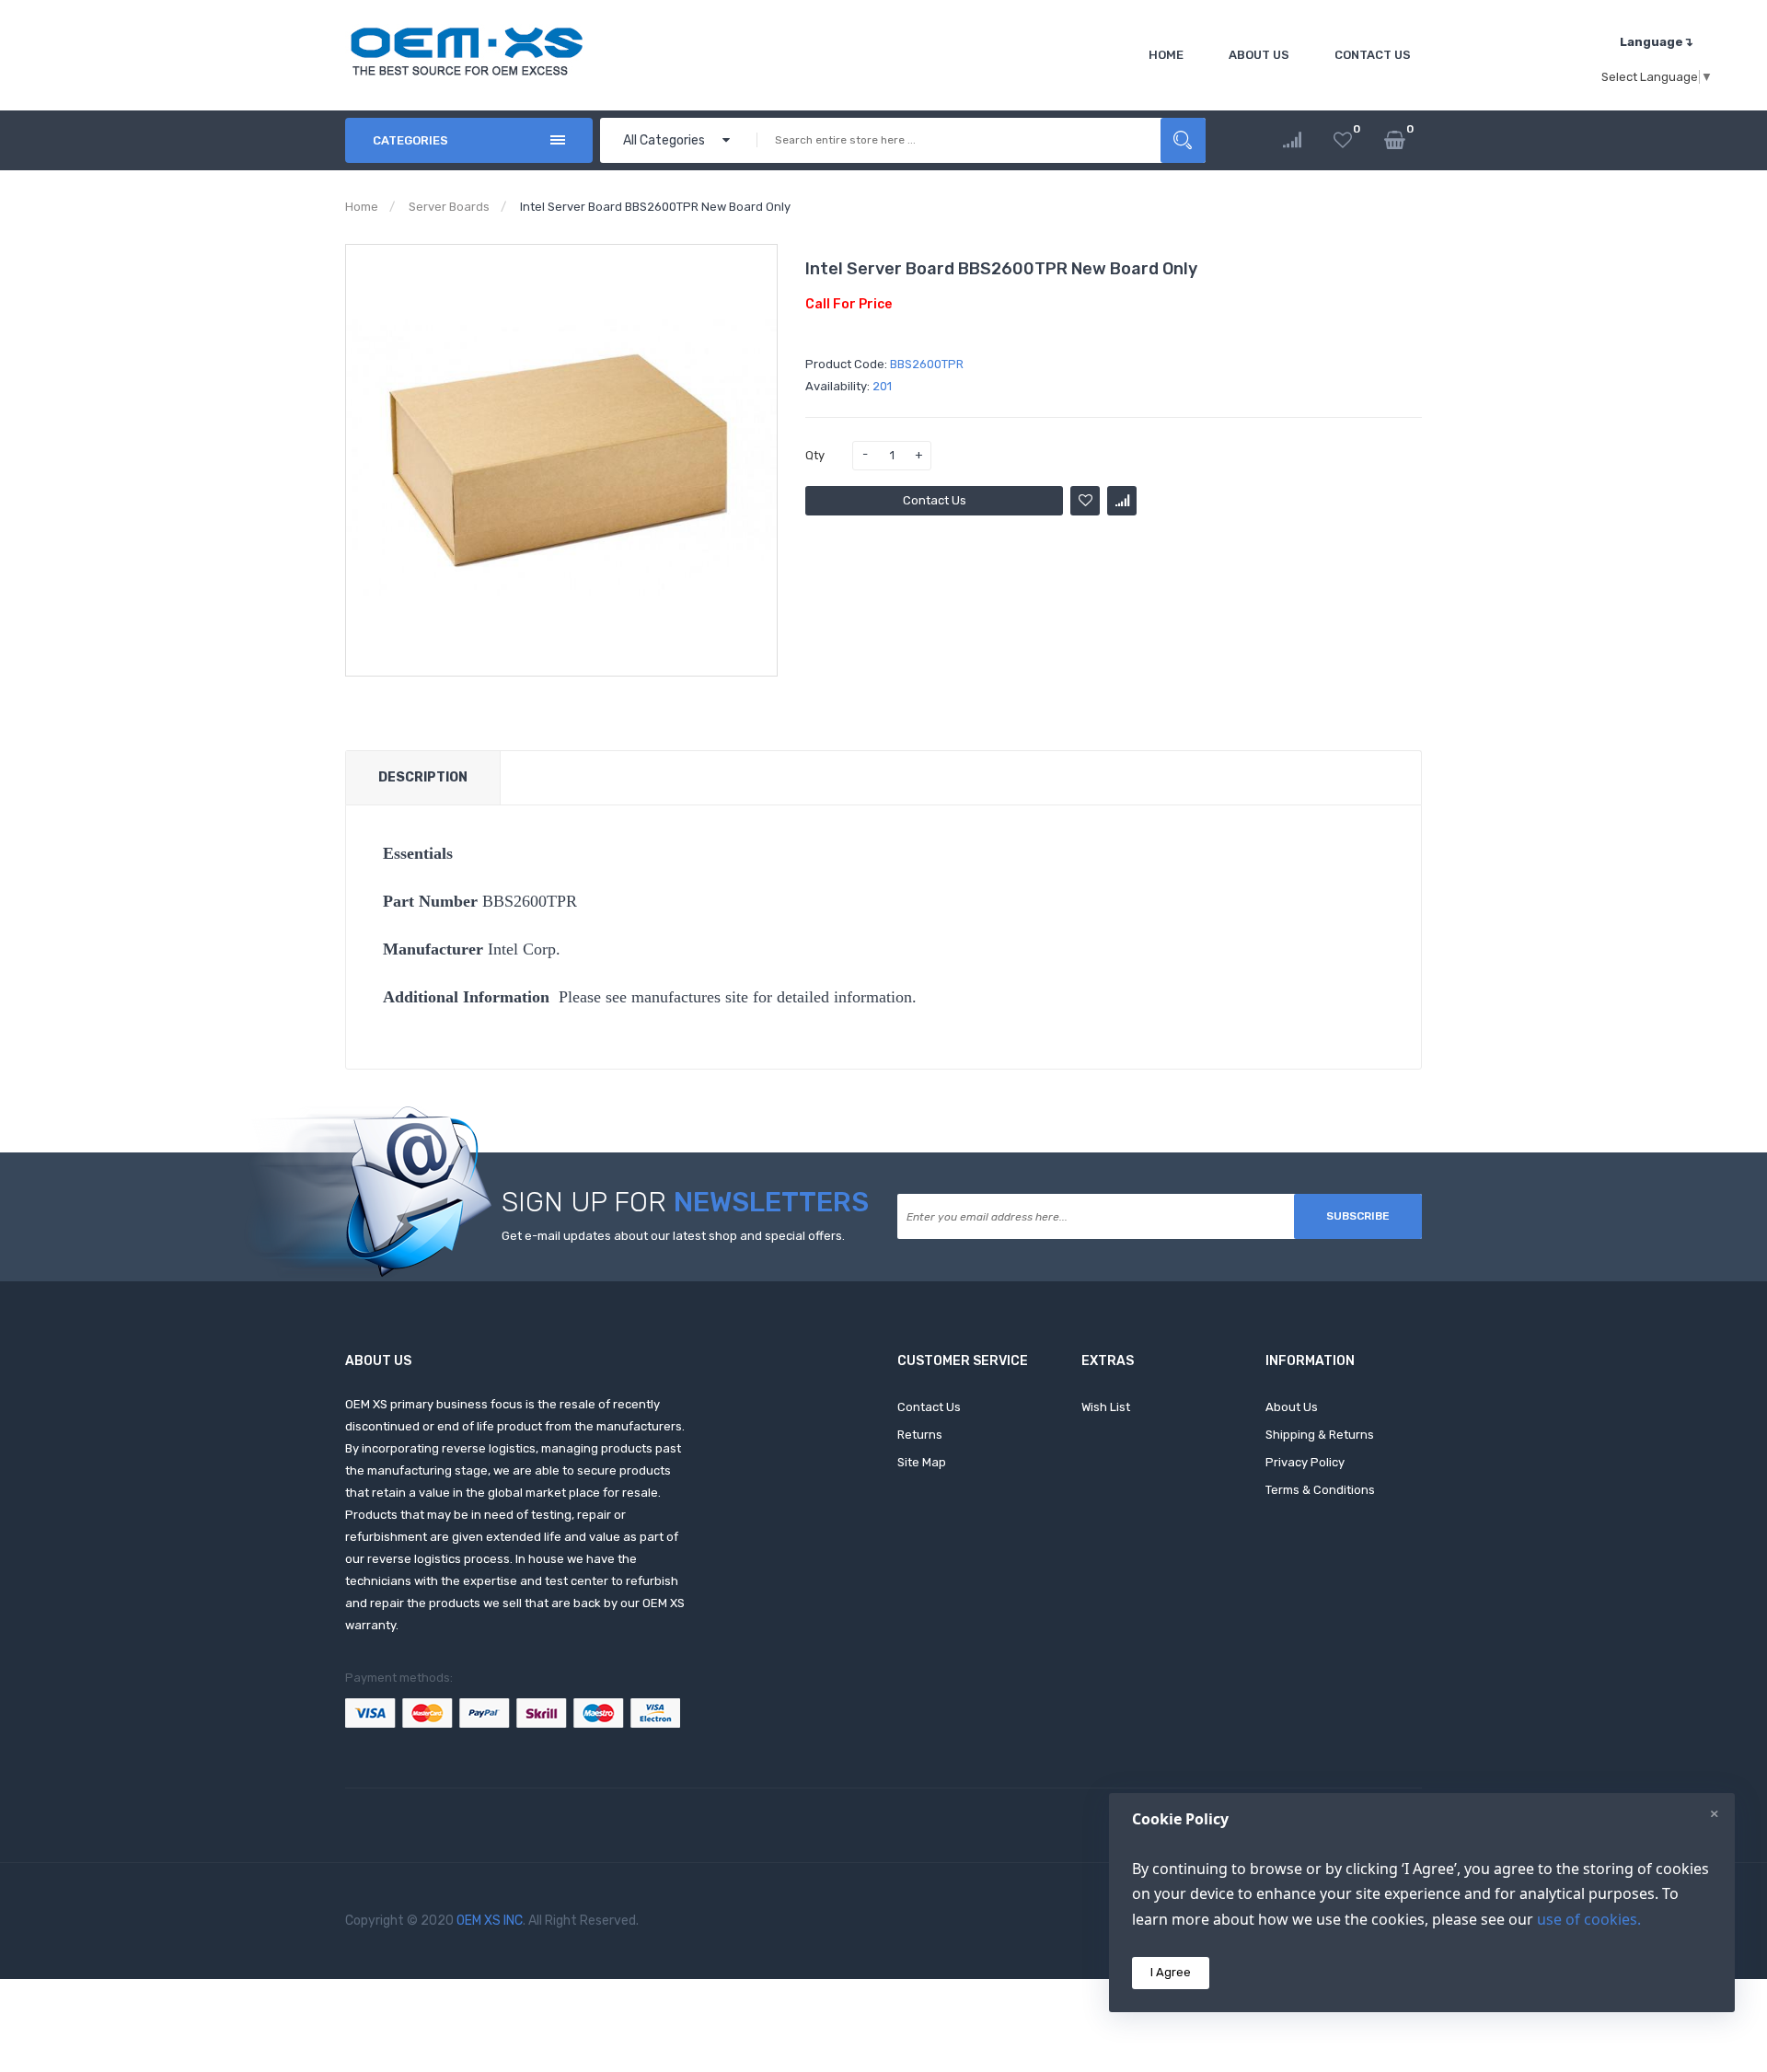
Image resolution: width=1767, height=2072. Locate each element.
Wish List (1106, 1407)
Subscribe (1358, 1216)
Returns (920, 1435)
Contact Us (935, 500)
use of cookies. (1589, 1919)
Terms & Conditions (1320, 1490)
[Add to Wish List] (1085, 501)
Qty (815, 455)
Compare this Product (1122, 501)
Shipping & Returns (1320, 1435)
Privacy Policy (1305, 1462)
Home (362, 207)
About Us (1292, 1407)
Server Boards (449, 207)
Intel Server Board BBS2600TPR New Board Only (655, 207)
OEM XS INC (490, 1921)
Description (423, 777)
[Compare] (1292, 140)
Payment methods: (399, 1678)
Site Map (922, 1462)
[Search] (1183, 140)
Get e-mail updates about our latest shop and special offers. (673, 1236)
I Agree (1171, 1972)
